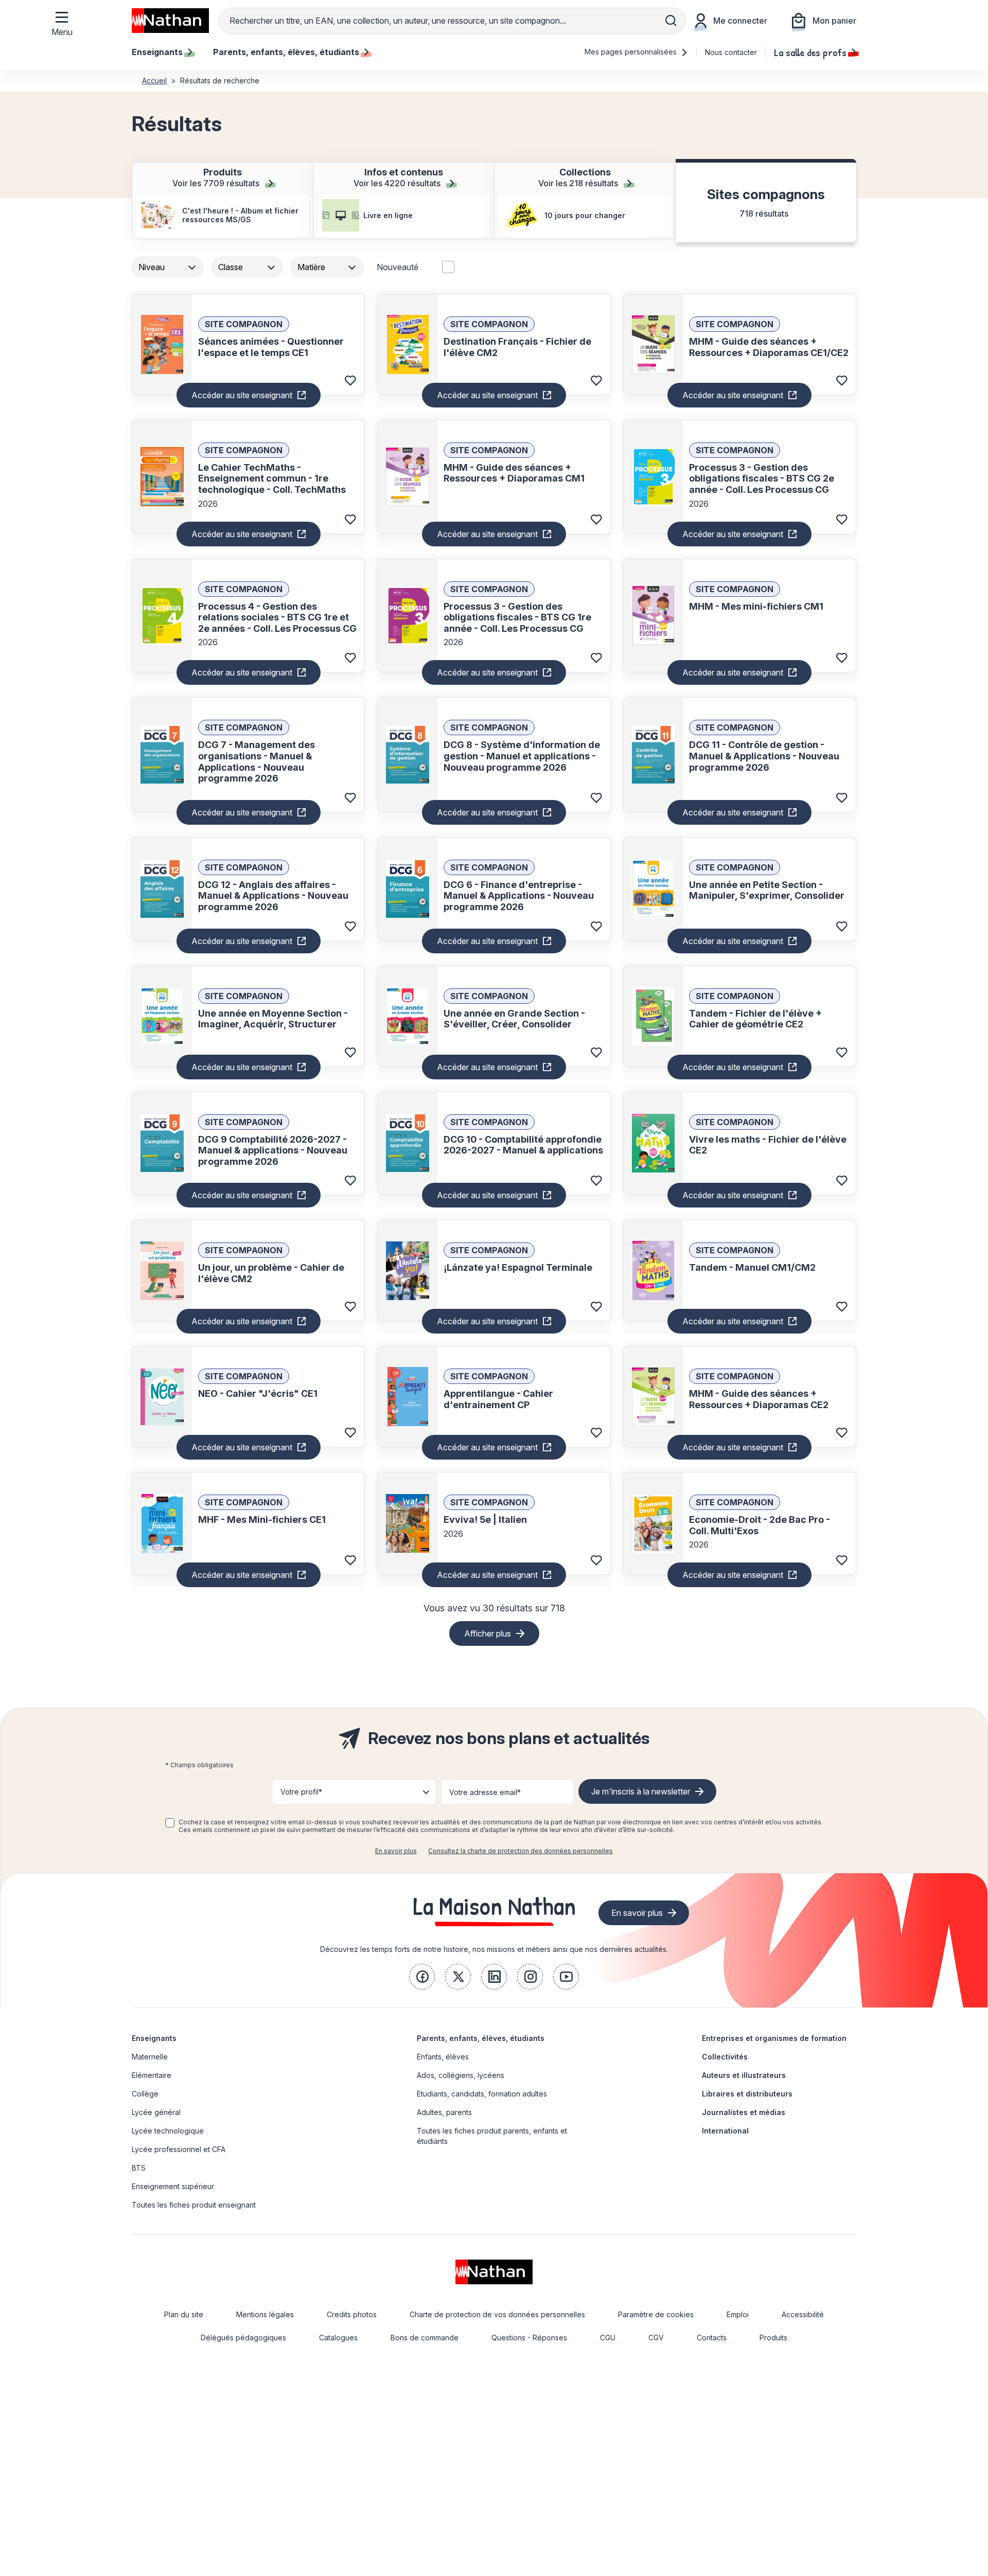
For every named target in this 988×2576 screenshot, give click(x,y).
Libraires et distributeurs (747, 2094)
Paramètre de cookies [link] (656, 2314)
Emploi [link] (738, 2314)
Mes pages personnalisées (632, 52)
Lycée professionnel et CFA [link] (179, 2149)
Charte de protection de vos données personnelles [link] (497, 2314)
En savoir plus (396, 1851)
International (725, 2131)
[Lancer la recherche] (671, 21)
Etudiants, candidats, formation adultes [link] (482, 2094)
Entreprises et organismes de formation (774, 2038)
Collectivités (725, 2057)
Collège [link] (145, 2094)
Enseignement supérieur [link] (173, 2186)
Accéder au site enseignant (242, 395)
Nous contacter (731, 52)
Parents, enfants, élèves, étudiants (481, 2038)
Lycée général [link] (156, 2112)
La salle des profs (810, 52)
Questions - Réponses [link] (529, 2338)
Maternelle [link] (150, 2057)
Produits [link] (773, 2338)
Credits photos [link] (352, 2314)
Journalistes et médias (744, 2112)
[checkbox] (170, 1823)
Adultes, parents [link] (444, 2112)
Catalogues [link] (338, 2338)
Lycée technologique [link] (168, 2131)
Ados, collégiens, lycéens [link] (461, 2075)
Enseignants (154, 2038)
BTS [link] (139, 2168)
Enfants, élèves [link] (443, 2057)
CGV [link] (656, 2338)
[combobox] (169, 267)
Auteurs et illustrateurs (744, 2075)
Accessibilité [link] (803, 2314)
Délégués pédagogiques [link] (243, 2338)
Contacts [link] (712, 2338)
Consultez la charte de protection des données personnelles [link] (521, 1851)
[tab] (223, 201)
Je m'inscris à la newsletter (641, 1791)
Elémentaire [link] (152, 2075)
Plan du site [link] (184, 2314)
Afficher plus (488, 1633)
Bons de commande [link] (425, 2338)
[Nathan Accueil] (170, 21)
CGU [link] (608, 2338)
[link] (422, 1977)
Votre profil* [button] (301, 1792)
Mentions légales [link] (265, 2314)
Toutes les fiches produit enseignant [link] (194, 2205)
